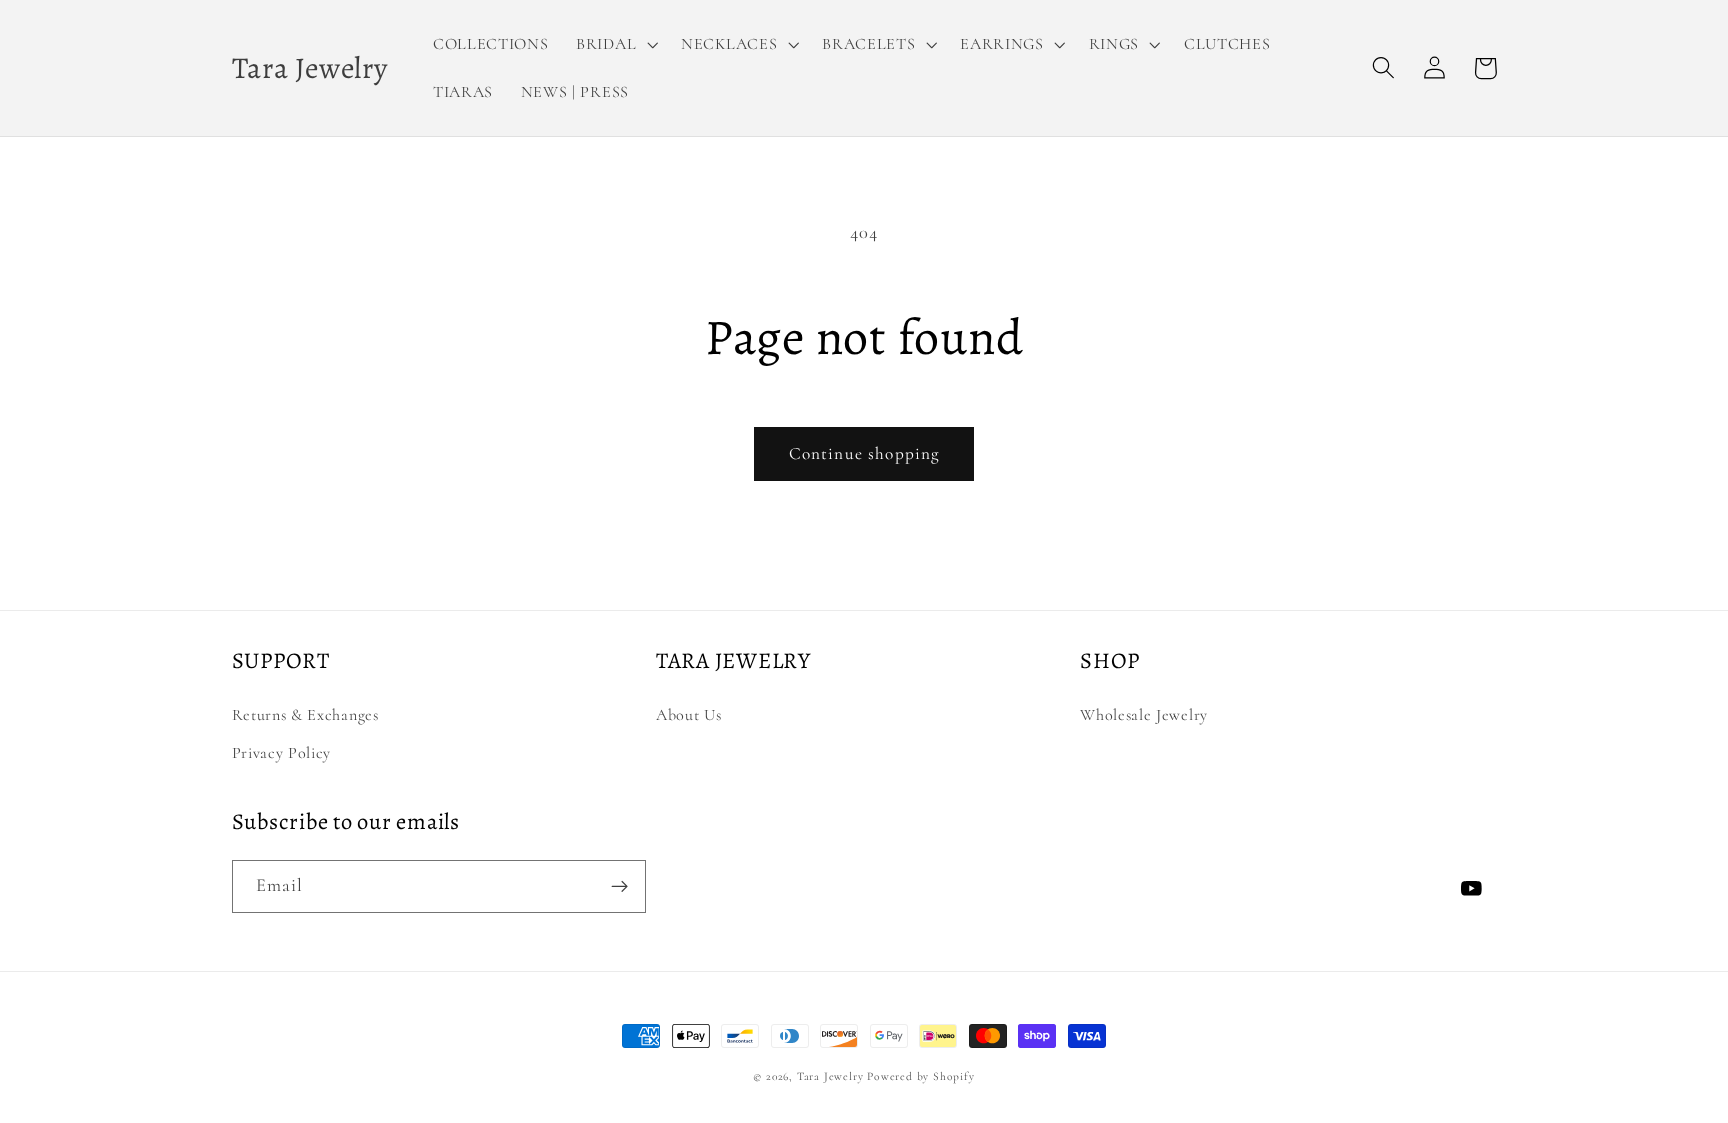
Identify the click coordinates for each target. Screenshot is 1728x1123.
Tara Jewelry (830, 1076)
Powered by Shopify (921, 1076)
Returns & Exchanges (305, 715)
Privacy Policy (282, 753)
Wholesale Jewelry (1144, 715)
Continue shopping (864, 453)
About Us (689, 715)
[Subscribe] (619, 887)
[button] (614, 44)
